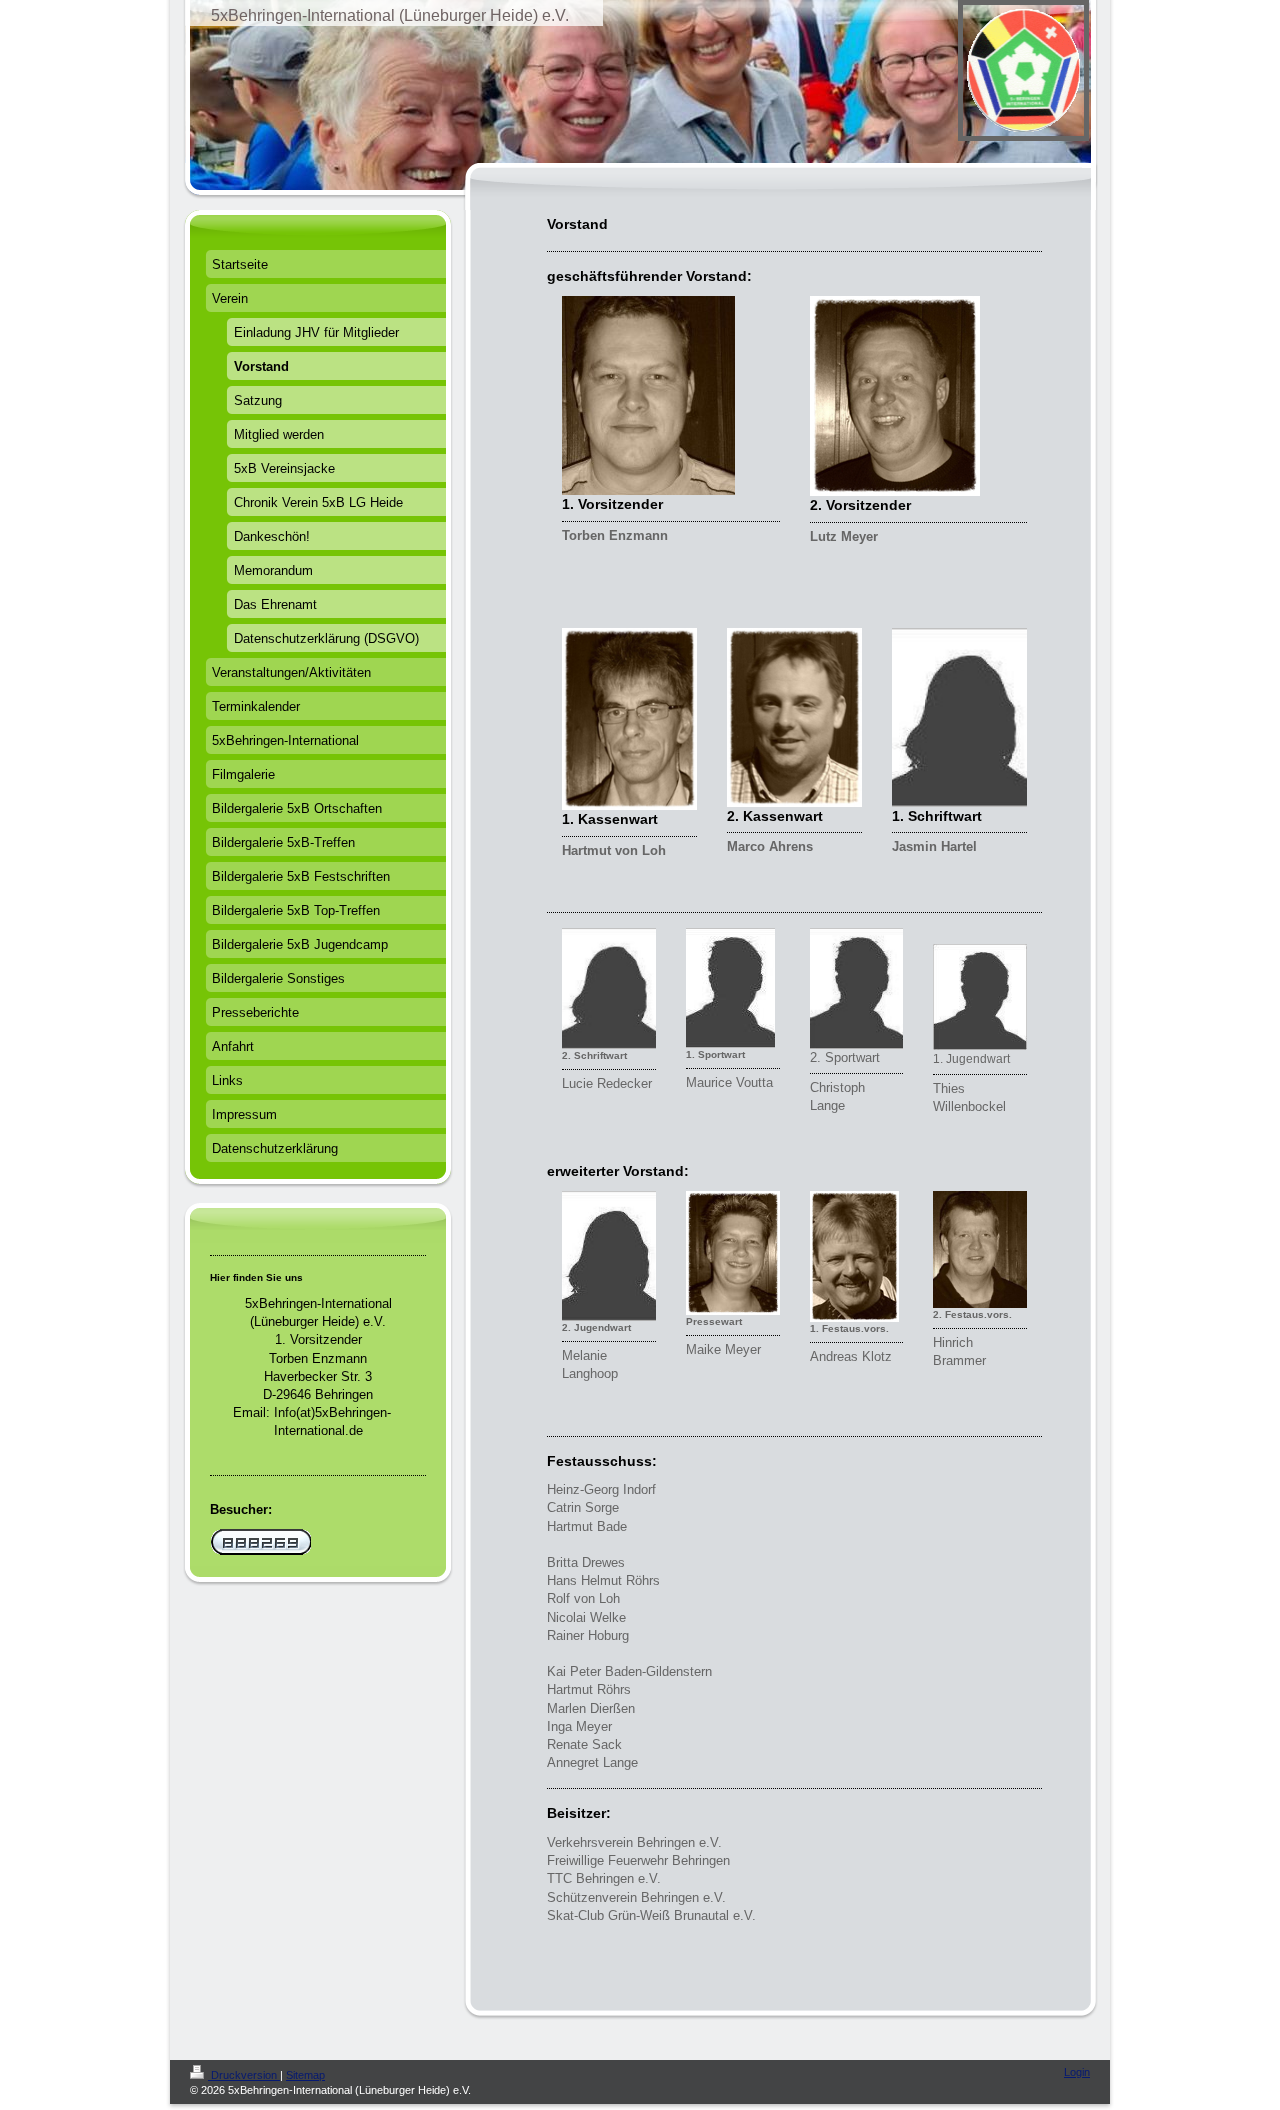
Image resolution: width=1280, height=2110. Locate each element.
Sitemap (305, 2075)
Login (1077, 2072)
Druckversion (244, 2075)
